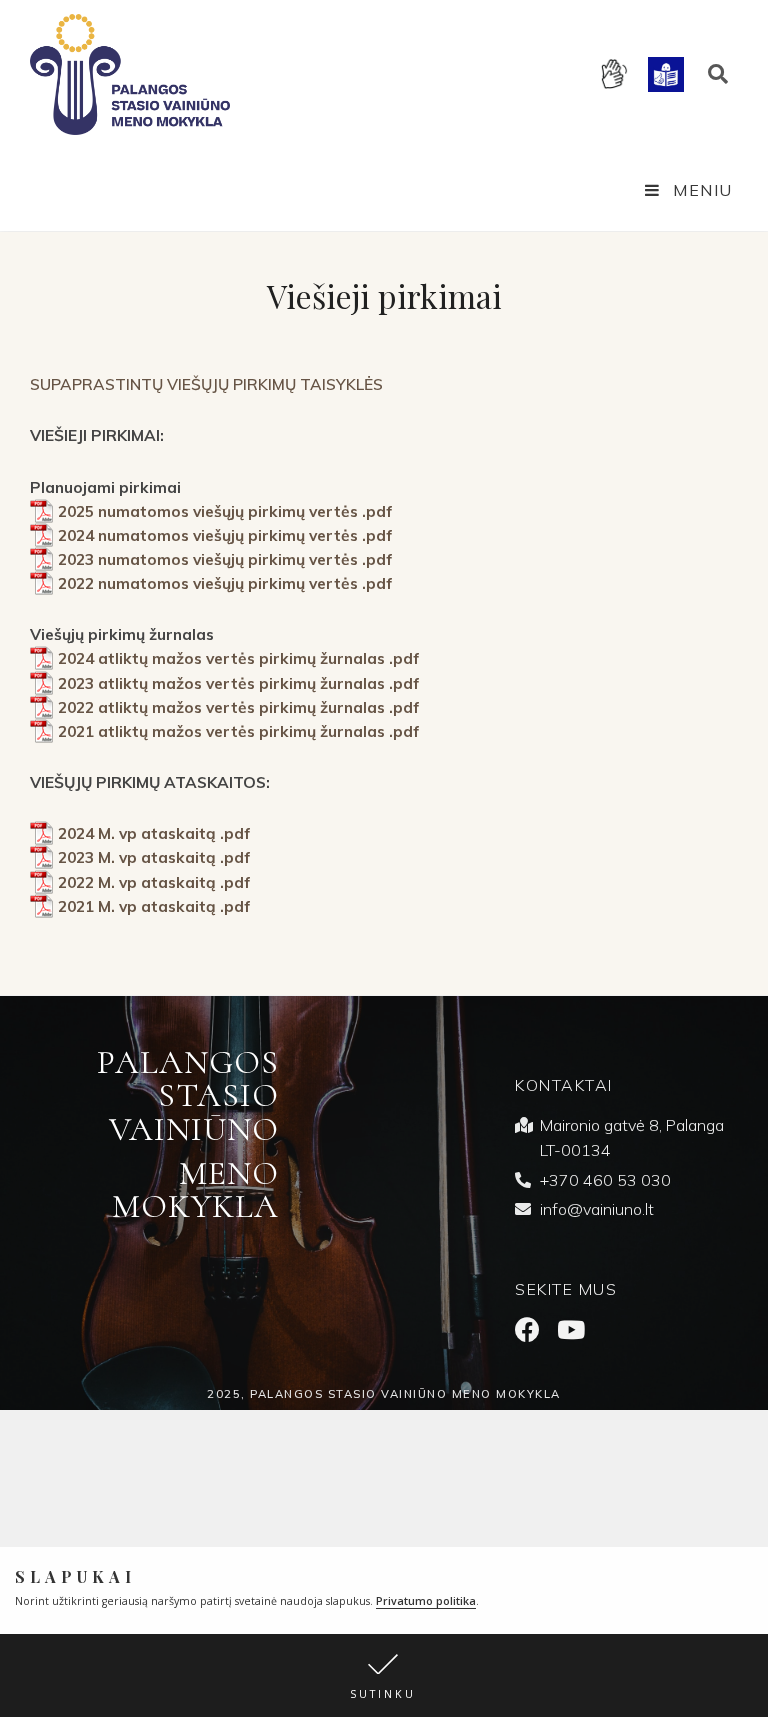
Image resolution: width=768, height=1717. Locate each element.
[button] (384, 1675)
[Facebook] (527, 1329)
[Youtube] (570, 1329)
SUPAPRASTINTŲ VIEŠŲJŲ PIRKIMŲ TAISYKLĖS (206, 384)
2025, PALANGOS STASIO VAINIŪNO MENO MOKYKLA (384, 1394)
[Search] (718, 74)
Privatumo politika (426, 1601)
